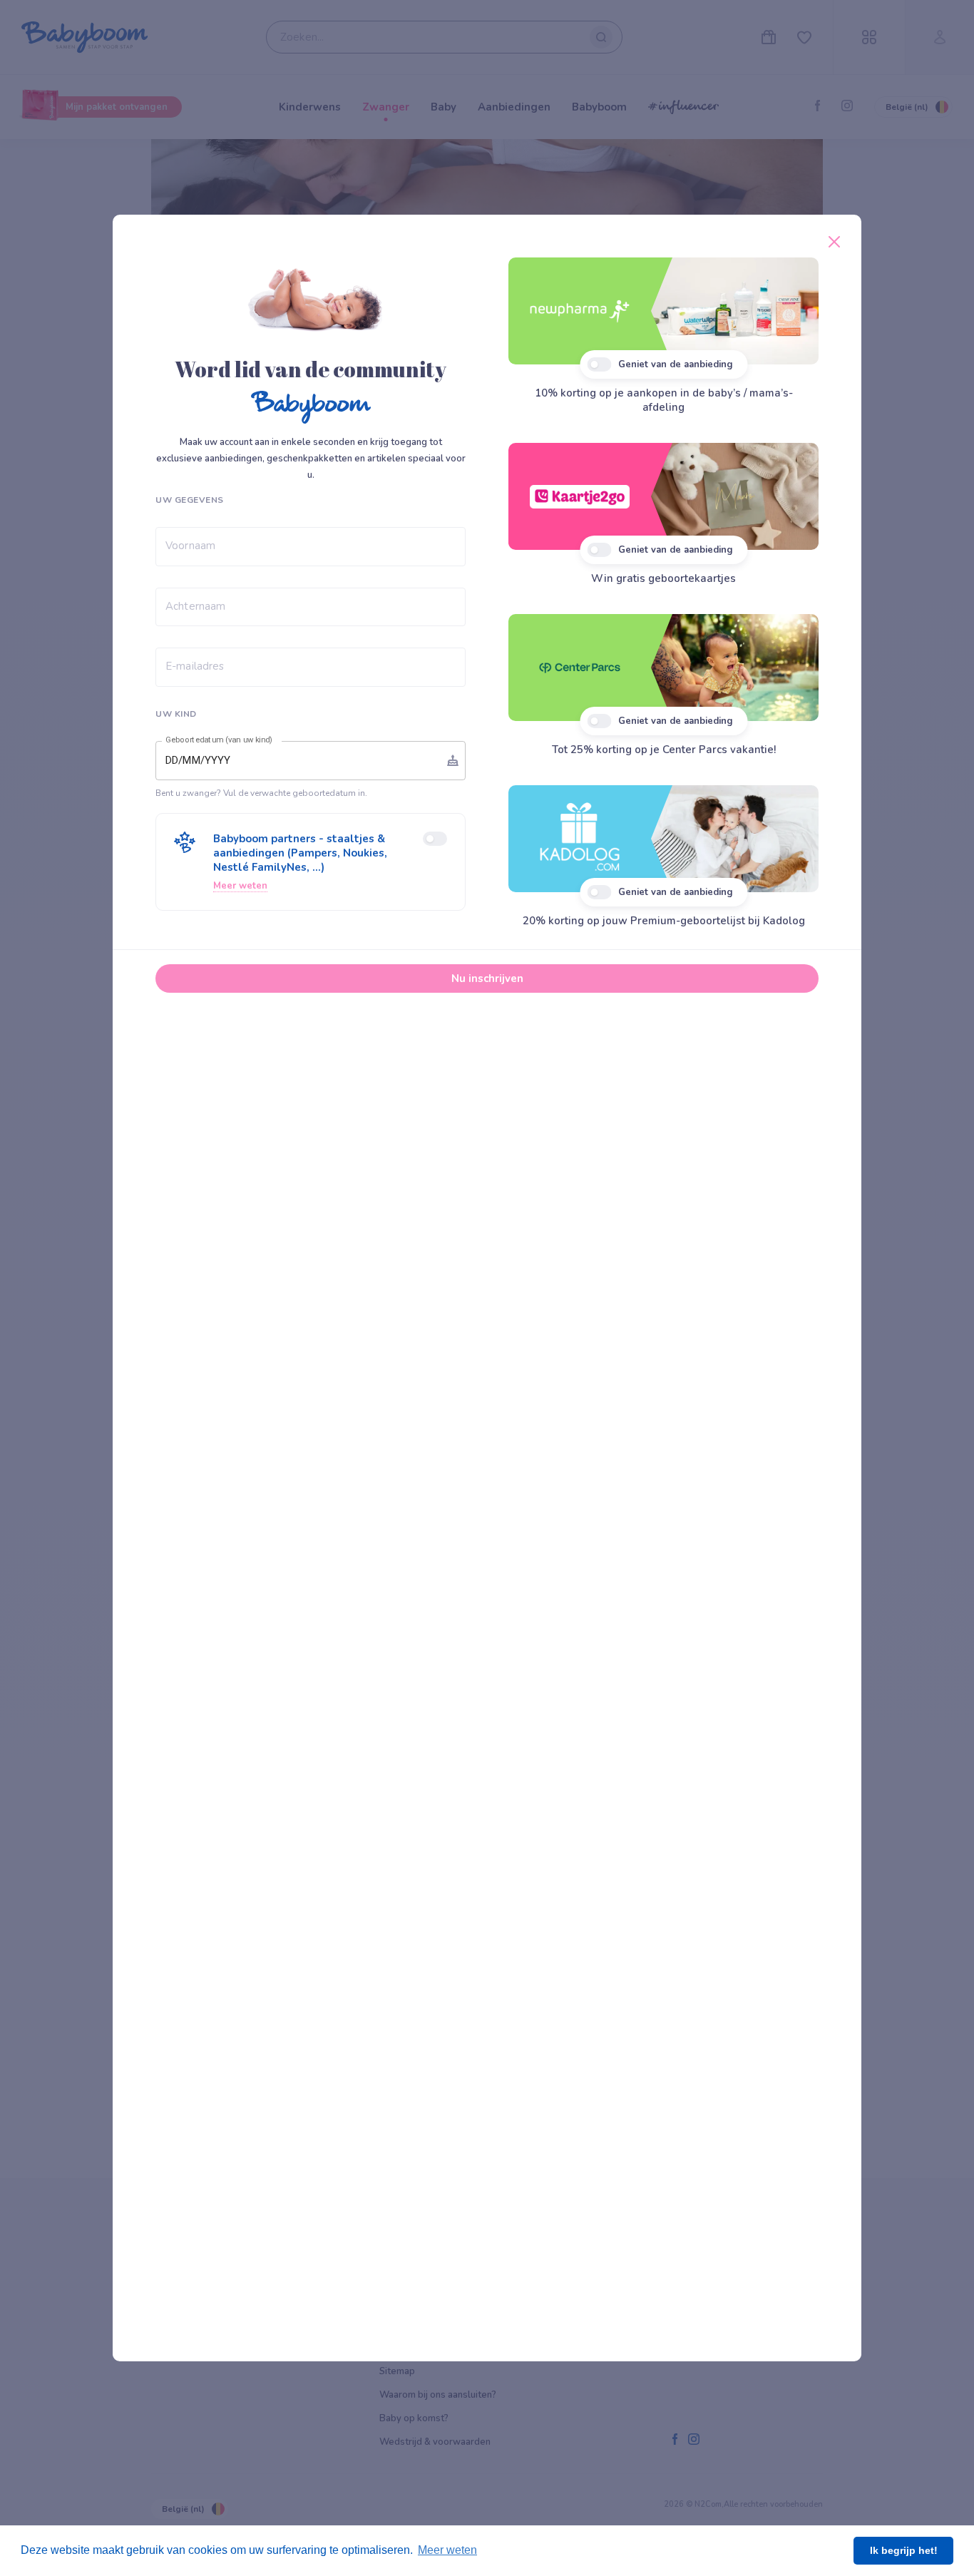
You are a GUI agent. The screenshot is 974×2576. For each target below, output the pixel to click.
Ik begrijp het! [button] (904, 2550)
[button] (311, 862)
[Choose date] (453, 760)
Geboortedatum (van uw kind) (219, 740)
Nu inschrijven (487, 978)
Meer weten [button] (447, 2550)
